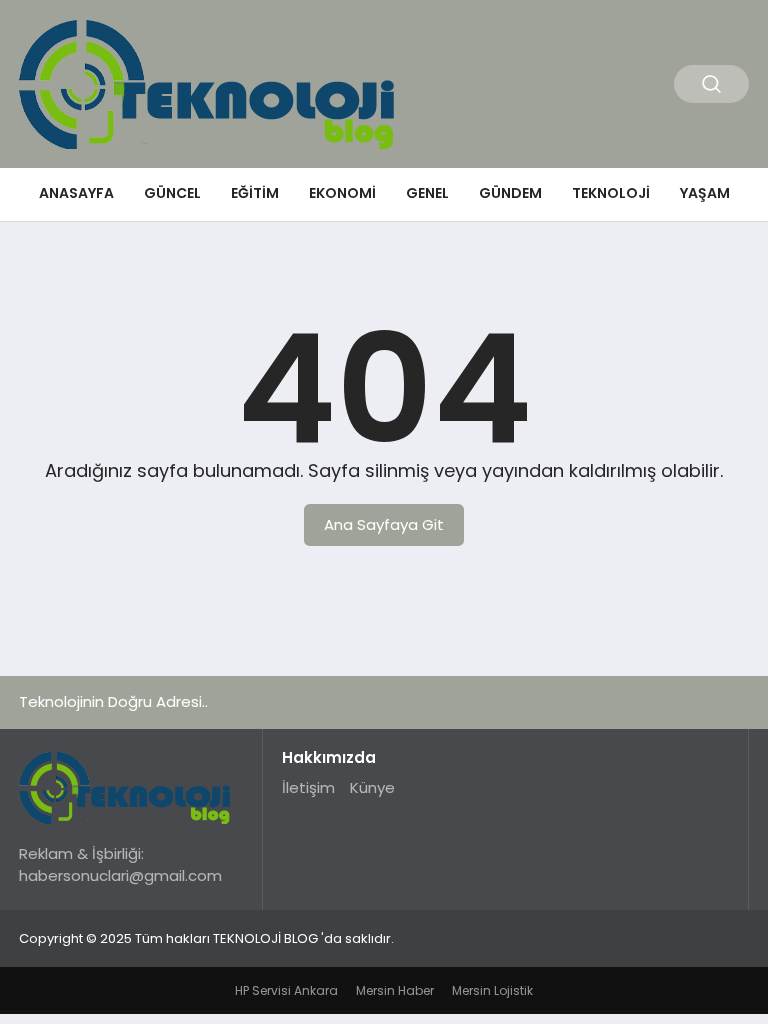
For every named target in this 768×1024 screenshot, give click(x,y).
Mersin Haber (395, 990)
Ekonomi (342, 193)
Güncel (172, 193)
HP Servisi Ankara (286, 990)
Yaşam (705, 193)
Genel (427, 193)
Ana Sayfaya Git (384, 524)
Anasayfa (76, 193)
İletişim (308, 787)
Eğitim (255, 193)
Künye (372, 787)
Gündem (510, 193)
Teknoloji (611, 193)
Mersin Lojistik (492, 990)
